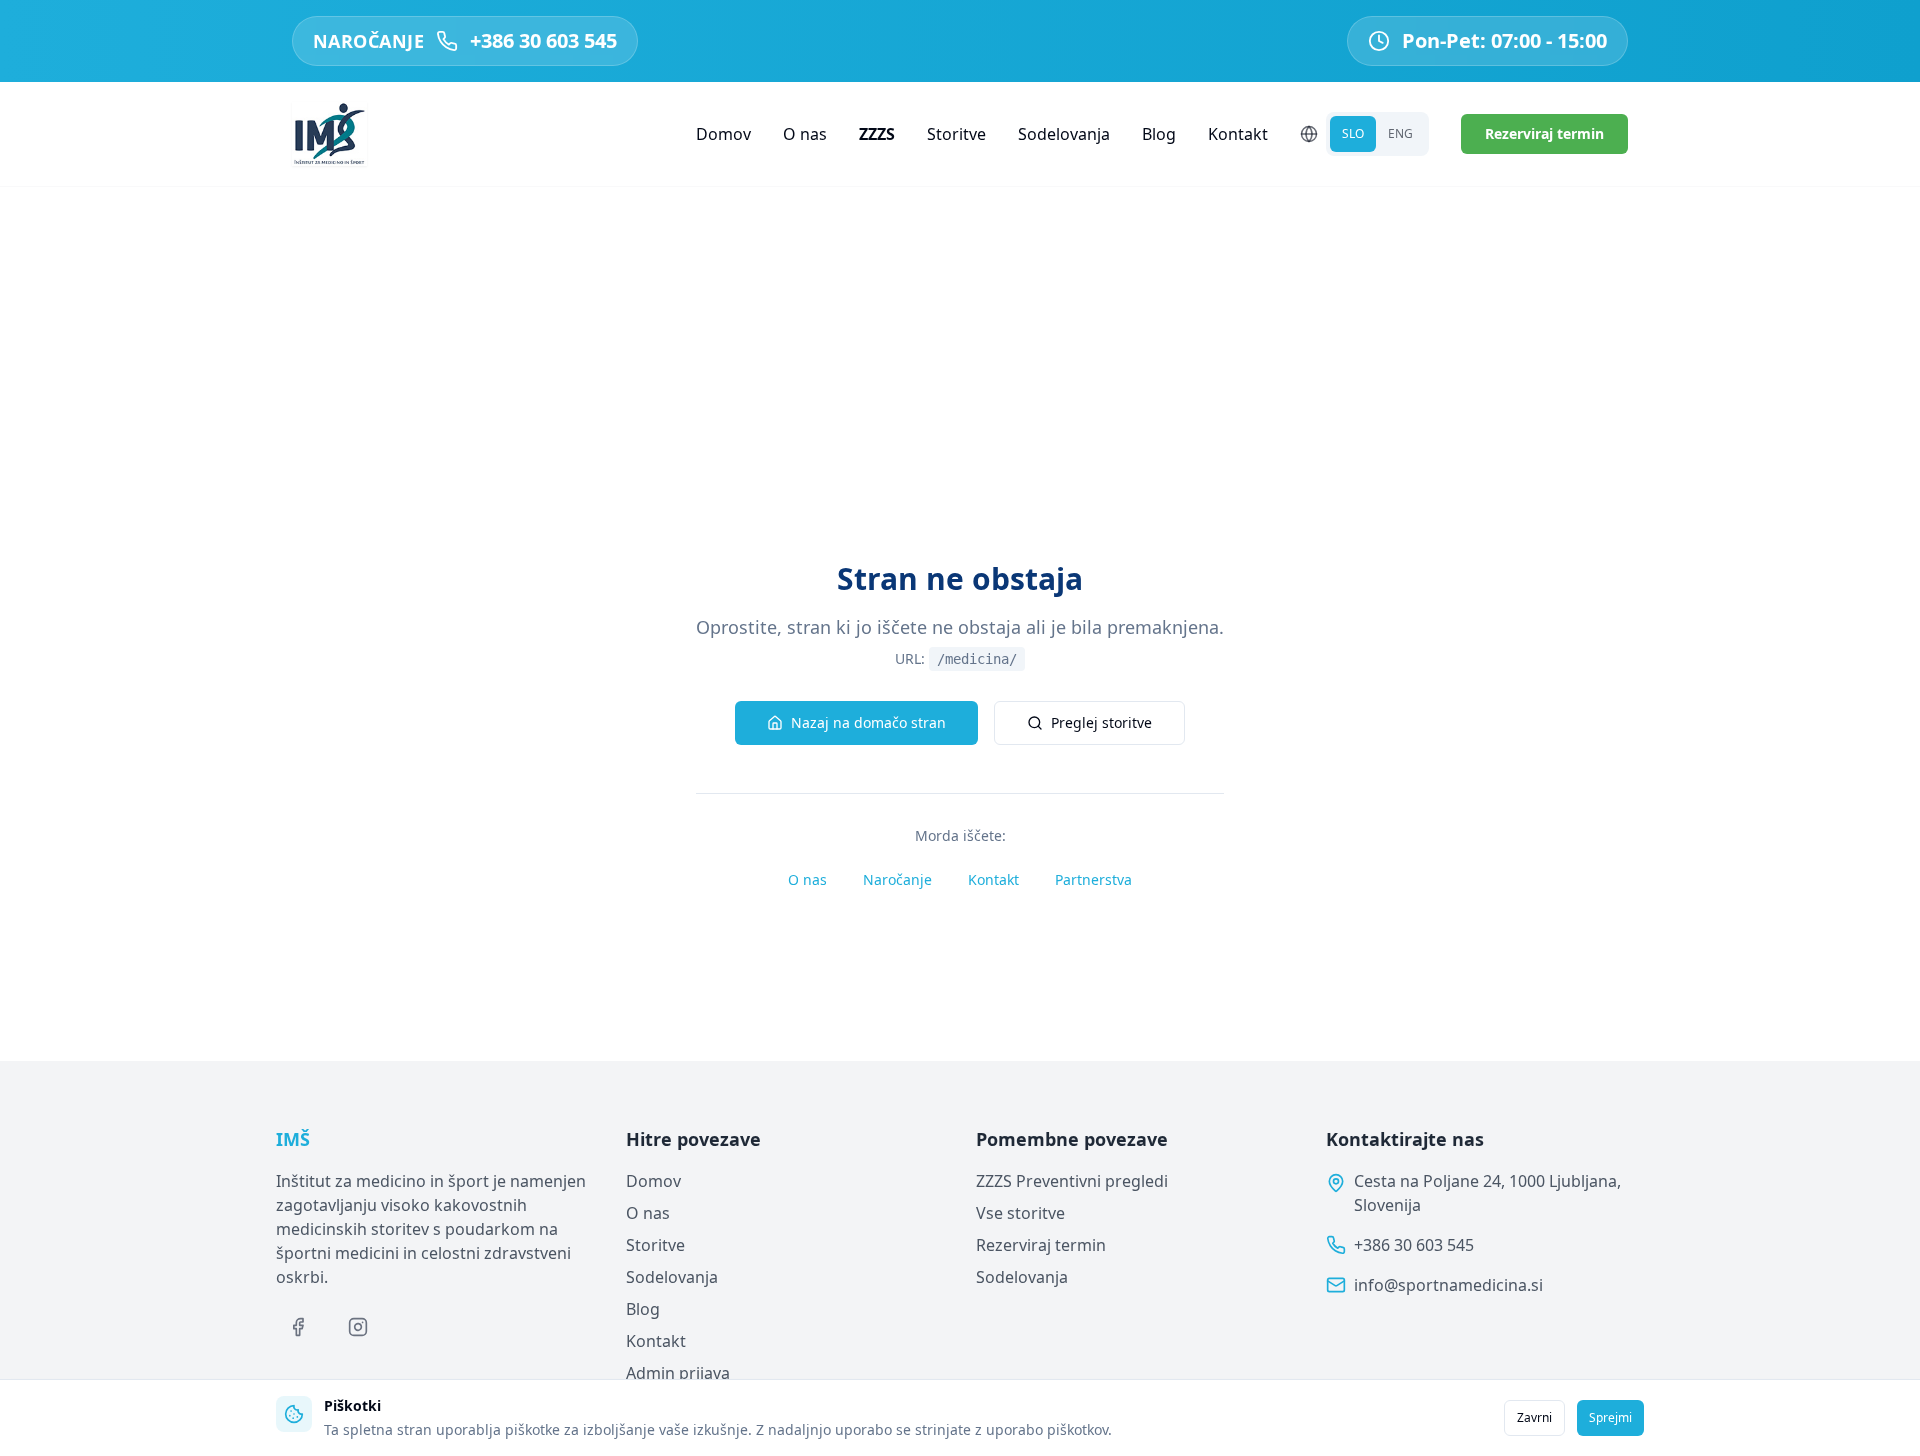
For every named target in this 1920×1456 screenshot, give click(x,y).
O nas (805, 134)
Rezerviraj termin (1544, 133)
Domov (723, 134)
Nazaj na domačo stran (868, 722)
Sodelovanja (1064, 134)
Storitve (956, 134)
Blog (1159, 134)
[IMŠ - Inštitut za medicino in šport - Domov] (329, 134)
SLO (1353, 133)
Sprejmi (1610, 1417)
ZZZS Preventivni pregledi (1072, 1181)
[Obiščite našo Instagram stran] (358, 1327)
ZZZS (877, 134)
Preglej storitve (1101, 722)
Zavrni (1534, 1417)
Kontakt (1238, 134)
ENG (1400, 133)
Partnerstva (1093, 879)
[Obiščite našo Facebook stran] (298, 1327)
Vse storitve (1020, 1213)
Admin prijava (678, 1373)
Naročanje (897, 879)
